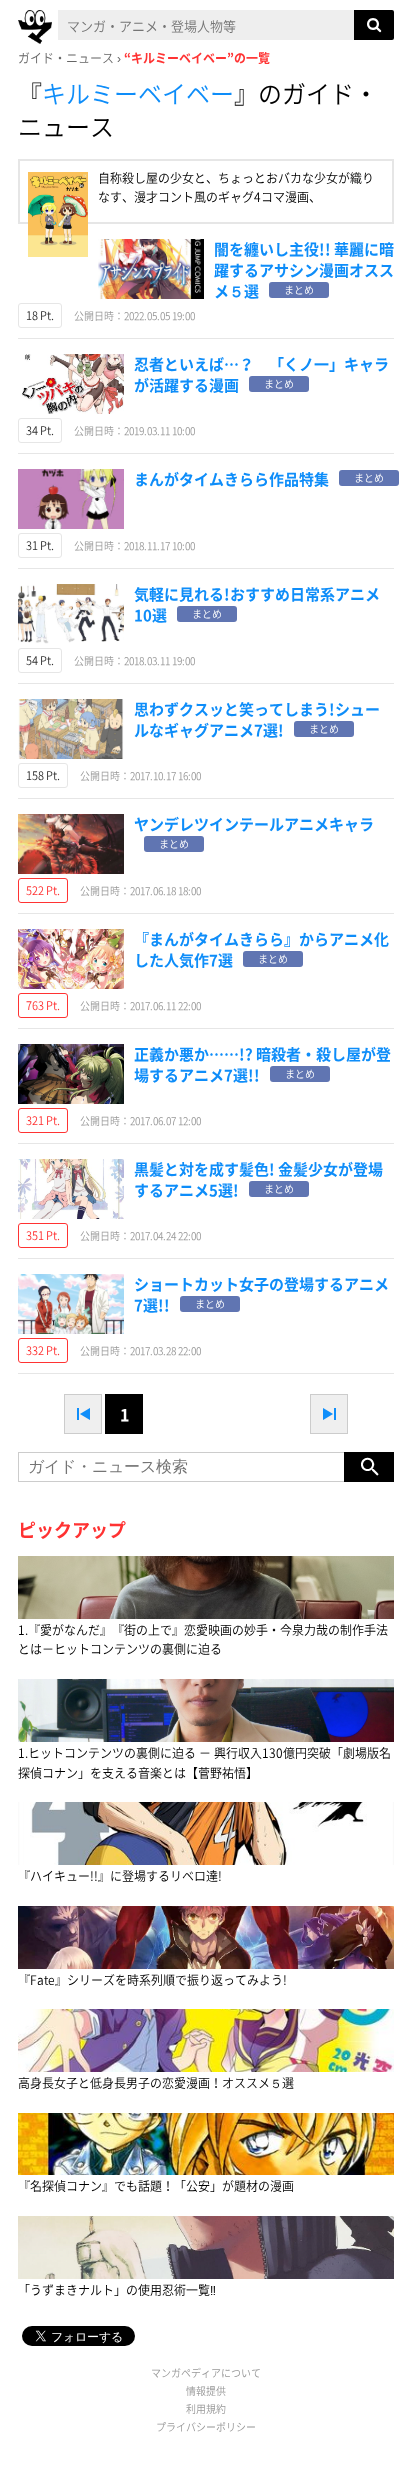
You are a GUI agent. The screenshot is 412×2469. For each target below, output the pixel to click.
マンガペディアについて (206, 2372)
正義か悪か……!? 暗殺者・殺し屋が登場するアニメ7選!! (262, 1064)
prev (83, 1414)
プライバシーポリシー (206, 2426)
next (329, 1414)
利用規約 (206, 2408)
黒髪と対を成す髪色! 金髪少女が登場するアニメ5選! (258, 1179)
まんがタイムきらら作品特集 (231, 479)
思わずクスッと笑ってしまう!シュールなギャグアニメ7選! (257, 719)
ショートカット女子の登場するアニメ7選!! (261, 1294)
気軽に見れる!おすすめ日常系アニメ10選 (257, 604)
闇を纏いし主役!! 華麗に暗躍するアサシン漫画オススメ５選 (304, 270)
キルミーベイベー (138, 93)
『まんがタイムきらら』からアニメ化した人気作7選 (261, 949)
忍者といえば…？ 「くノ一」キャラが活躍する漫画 (261, 374)
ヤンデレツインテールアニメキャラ (254, 824)
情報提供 (206, 2390)
